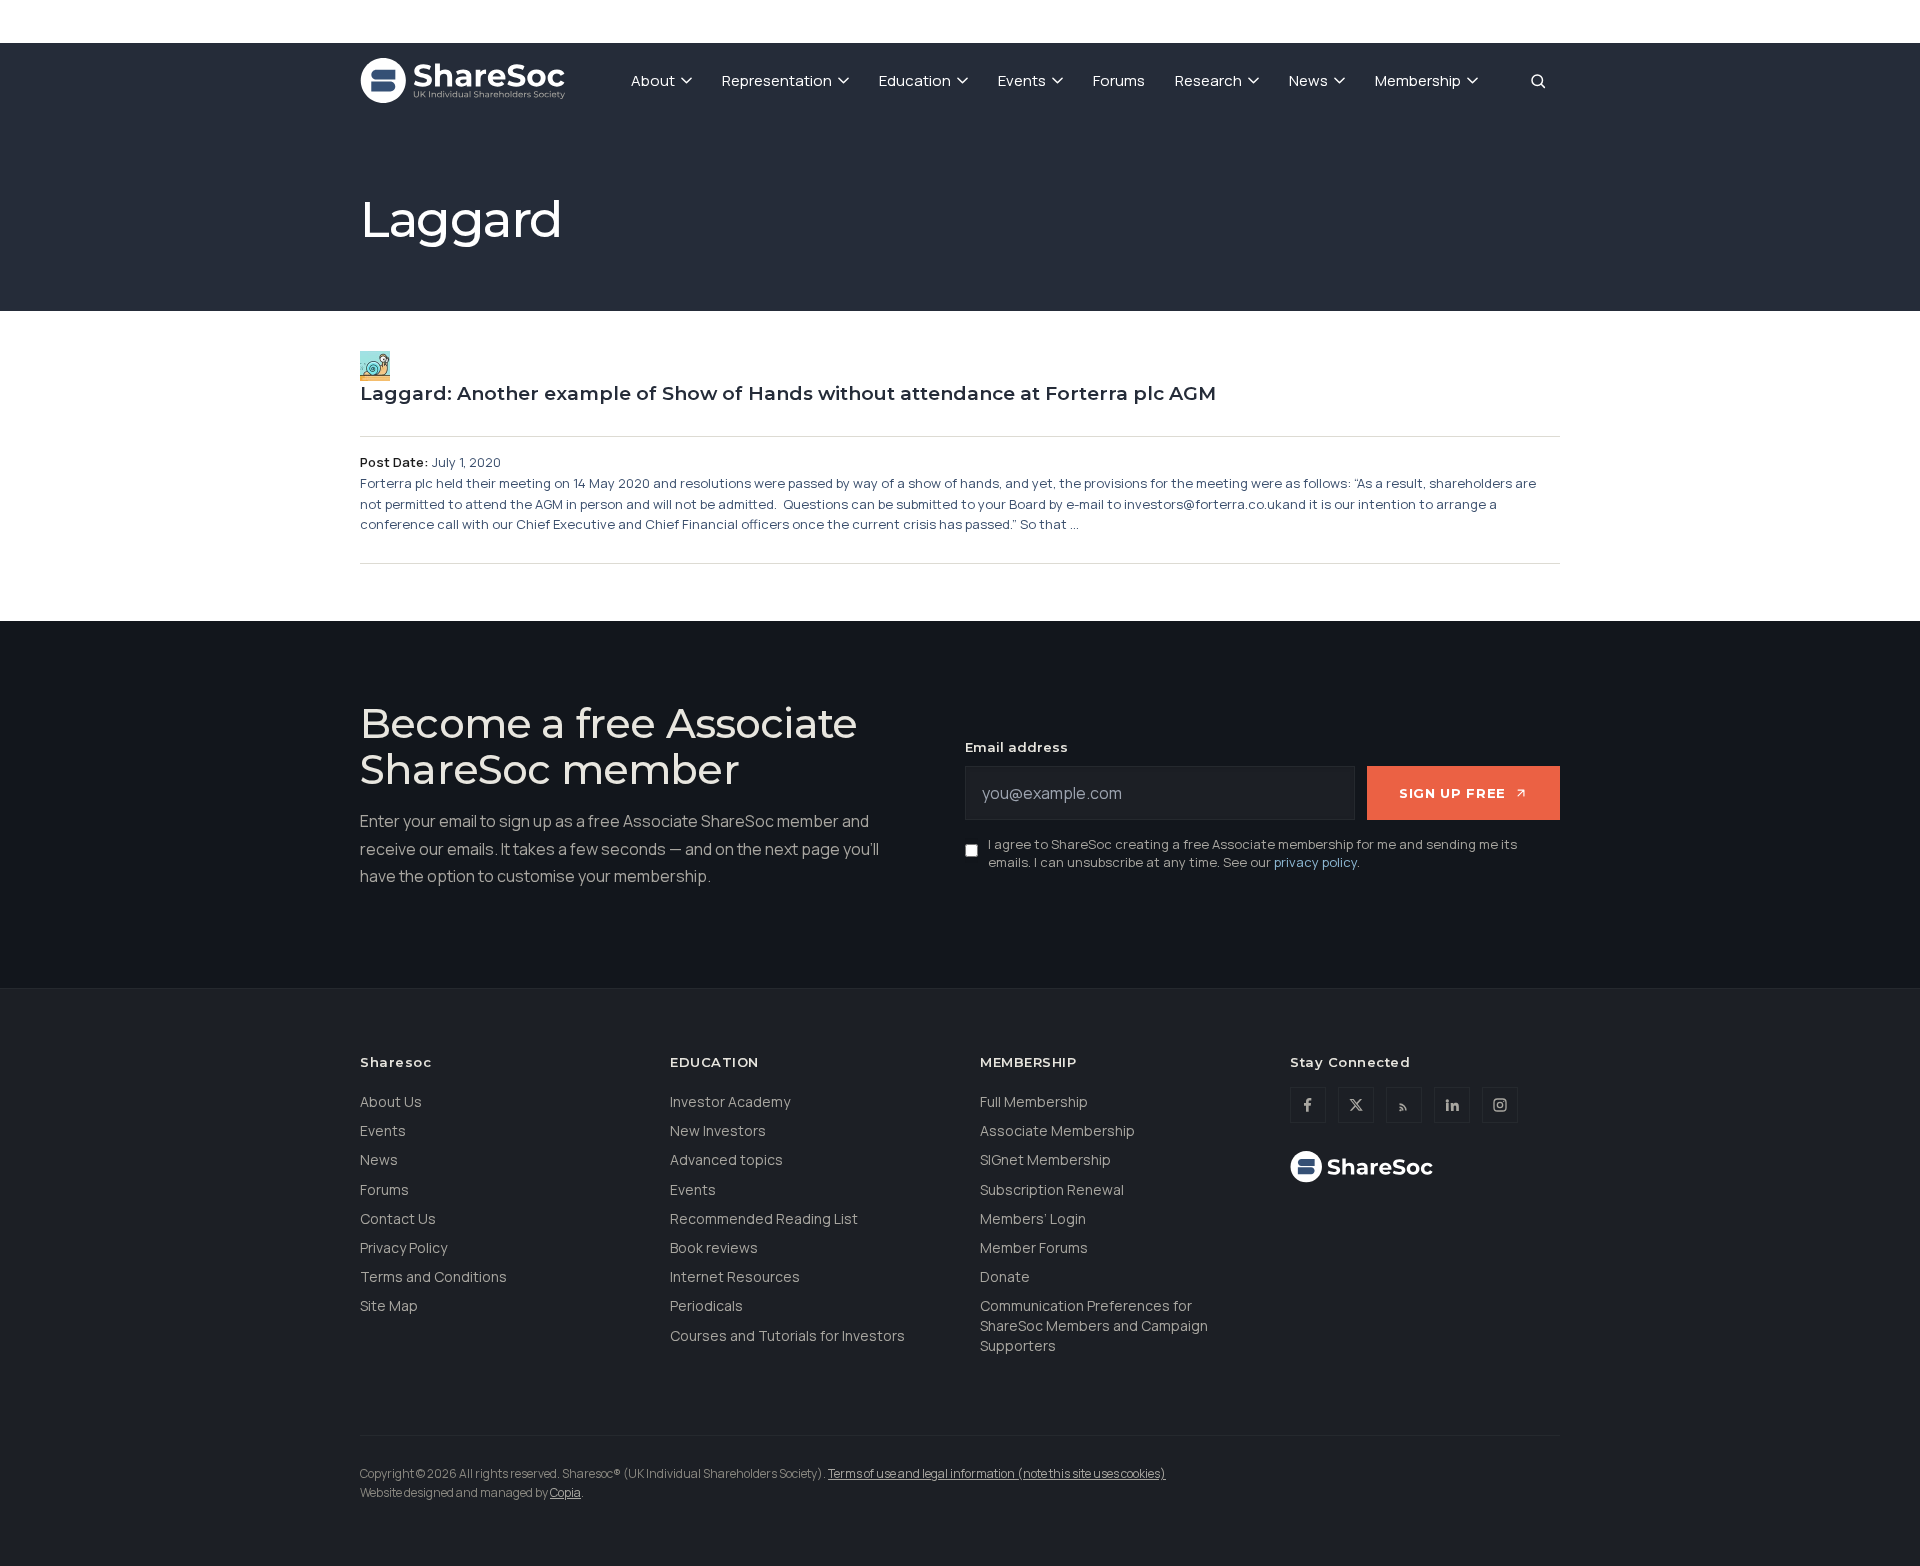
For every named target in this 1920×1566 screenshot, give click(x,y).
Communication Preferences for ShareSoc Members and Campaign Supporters (1094, 1325)
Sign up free (1452, 793)
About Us (391, 1101)
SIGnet (1212, 20)
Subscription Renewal (1052, 1189)
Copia (565, 1492)
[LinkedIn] (1452, 1105)
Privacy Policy (403, 1247)
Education (915, 80)
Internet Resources (735, 1276)
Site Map (389, 1305)
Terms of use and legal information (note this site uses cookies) (997, 1473)
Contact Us (398, 1218)
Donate (1361, 20)
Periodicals (706, 1305)
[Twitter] (1356, 1105)
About (653, 80)
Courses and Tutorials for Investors (787, 1335)
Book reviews (714, 1247)
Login (1535, 20)
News (1308, 80)
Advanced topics (726, 1159)
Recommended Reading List (764, 1218)
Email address (1016, 747)
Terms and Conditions (433, 1276)
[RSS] (1404, 1105)
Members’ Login (1033, 1218)
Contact (1451, 20)
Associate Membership (1057, 1130)
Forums (1119, 80)
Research (1208, 80)
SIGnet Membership (1045, 1159)
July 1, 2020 (466, 462)
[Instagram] (1500, 1105)
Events (1022, 80)
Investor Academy (730, 1101)
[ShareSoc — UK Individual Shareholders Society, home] (462, 81)
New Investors (718, 1130)
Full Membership (1034, 1101)
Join (1285, 20)
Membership (1418, 80)
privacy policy (1315, 862)
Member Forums (1034, 1247)
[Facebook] (1308, 1105)
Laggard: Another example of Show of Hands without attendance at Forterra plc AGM (788, 393)
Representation (777, 80)
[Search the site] (1538, 81)
